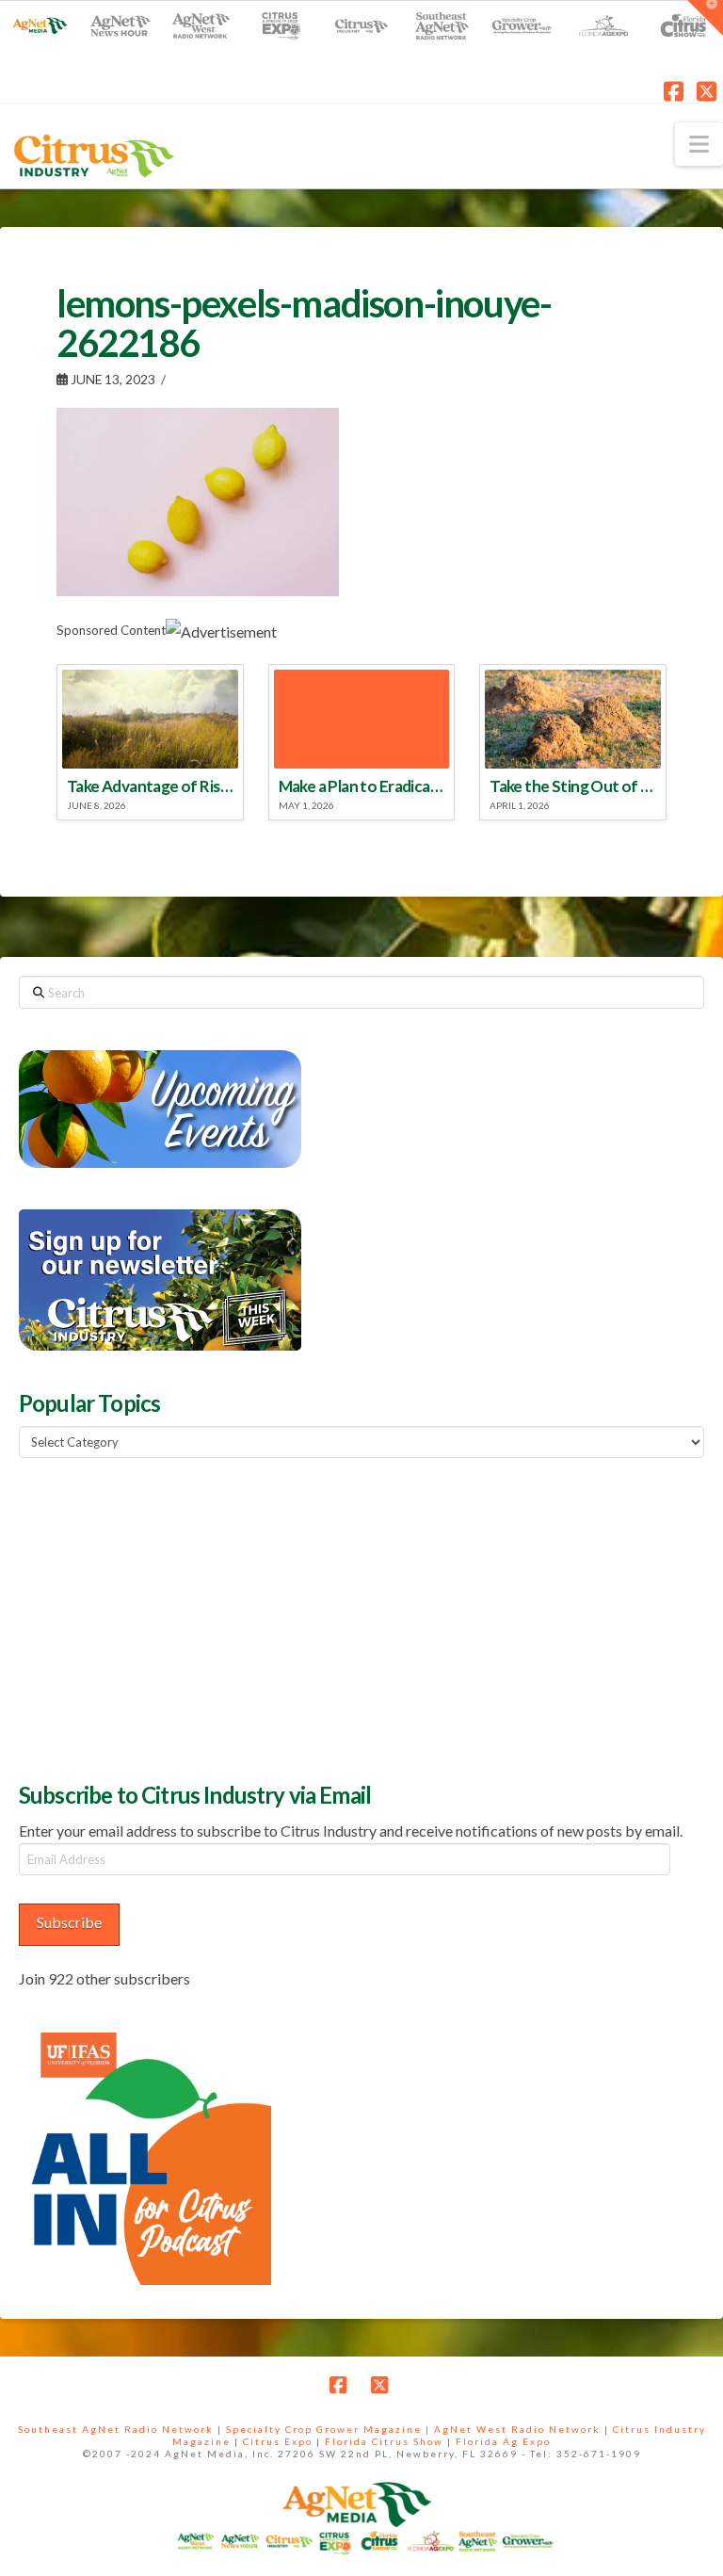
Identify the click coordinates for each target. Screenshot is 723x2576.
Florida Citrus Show (384, 2441)
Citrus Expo (278, 2441)
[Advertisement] (160, 1617)
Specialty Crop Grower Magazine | (330, 2429)
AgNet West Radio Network (517, 2429)
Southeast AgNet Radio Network (116, 2429)
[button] (699, 144)
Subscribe (69, 1922)
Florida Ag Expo (503, 2441)
